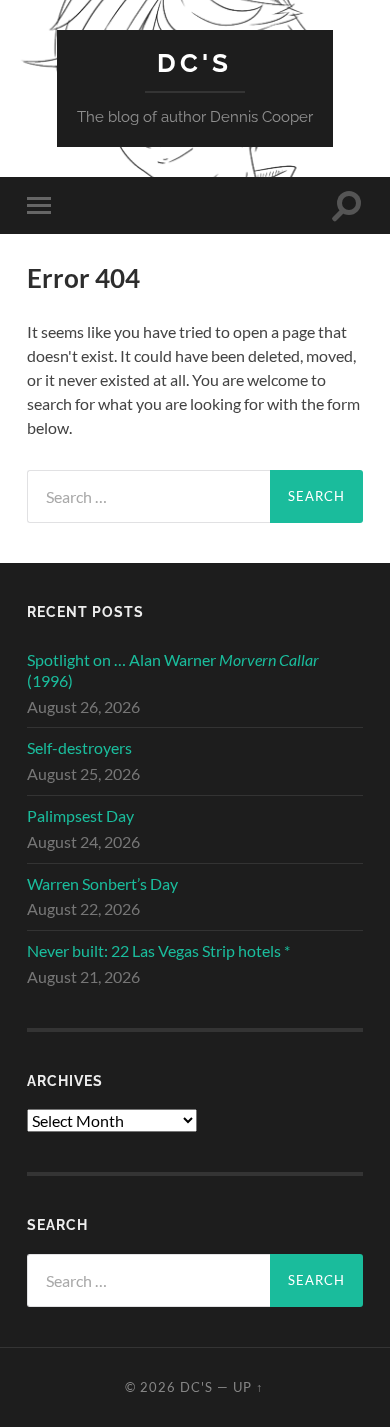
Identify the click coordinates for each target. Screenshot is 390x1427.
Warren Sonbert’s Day (102, 883)
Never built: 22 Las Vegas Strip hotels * (158, 950)
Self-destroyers (79, 747)
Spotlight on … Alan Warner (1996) (173, 670)
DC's (194, 62)
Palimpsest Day (80, 815)
